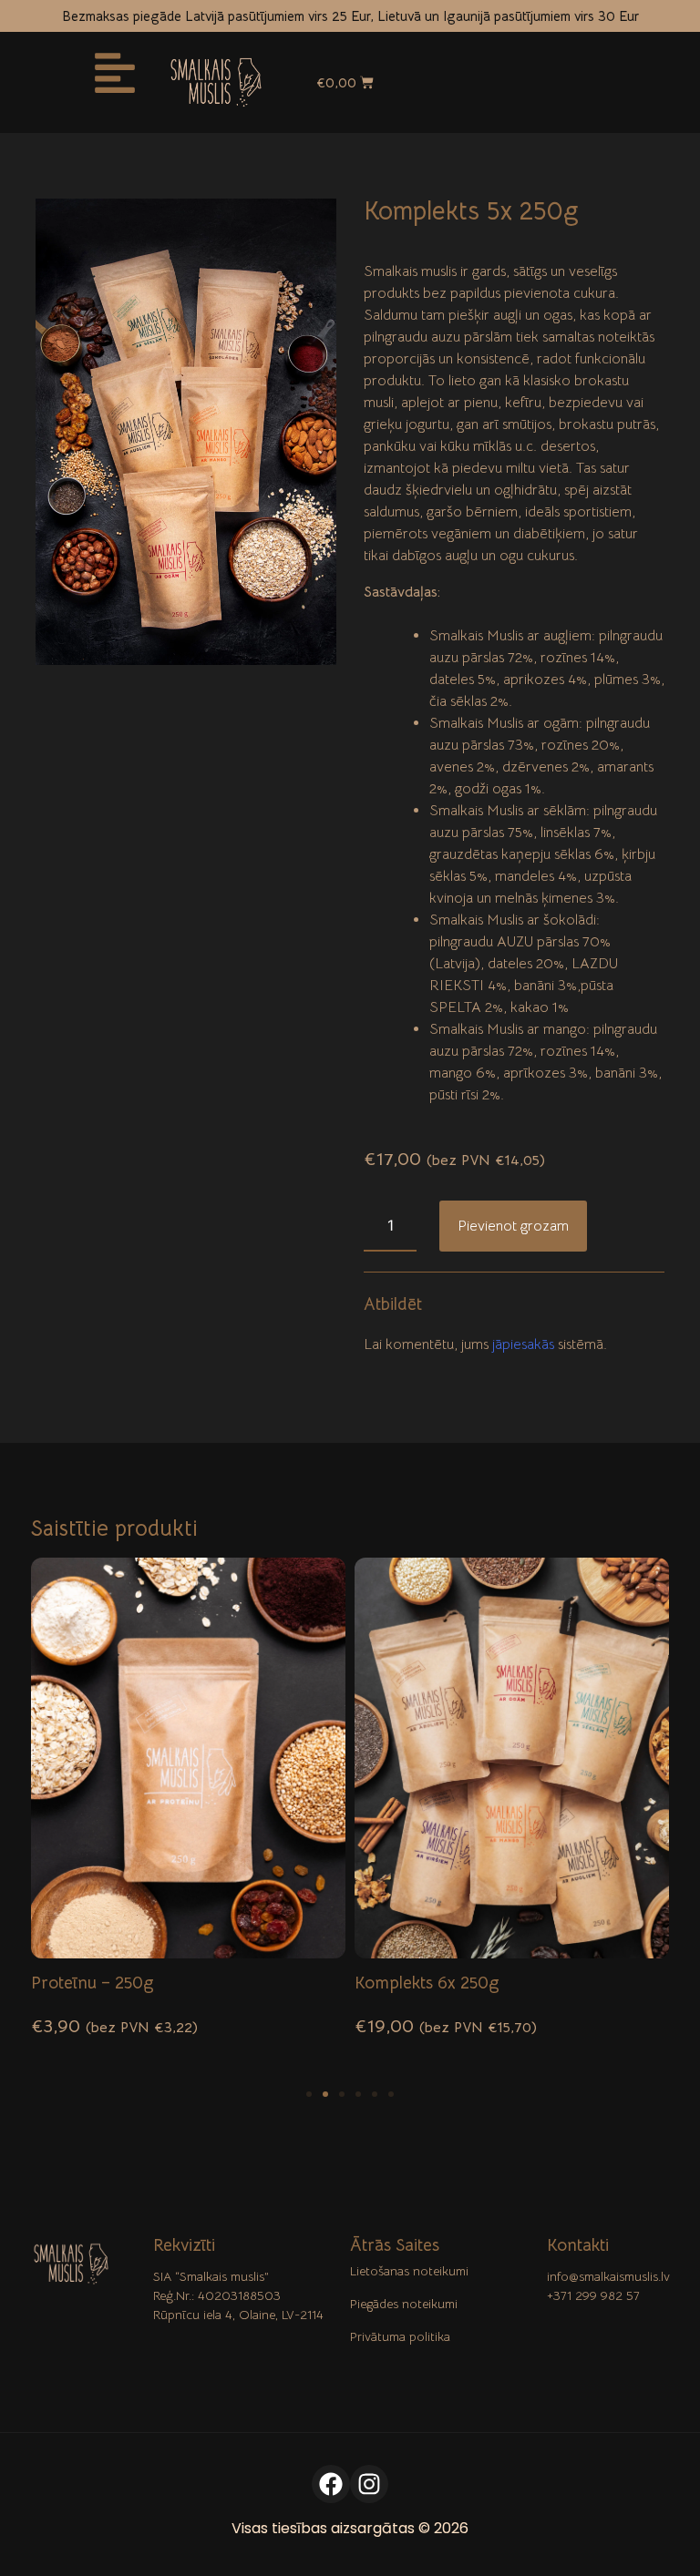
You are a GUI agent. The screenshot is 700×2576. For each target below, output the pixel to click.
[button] (309, 2094)
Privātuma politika (400, 2336)
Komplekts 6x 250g (427, 1983)
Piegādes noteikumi (404, 2304)
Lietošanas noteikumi (409, 2271)
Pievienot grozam (513, 1226)
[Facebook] (331, 2484)
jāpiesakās (523, 1344)
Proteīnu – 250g (93, 1983)
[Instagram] (369, 2484)
